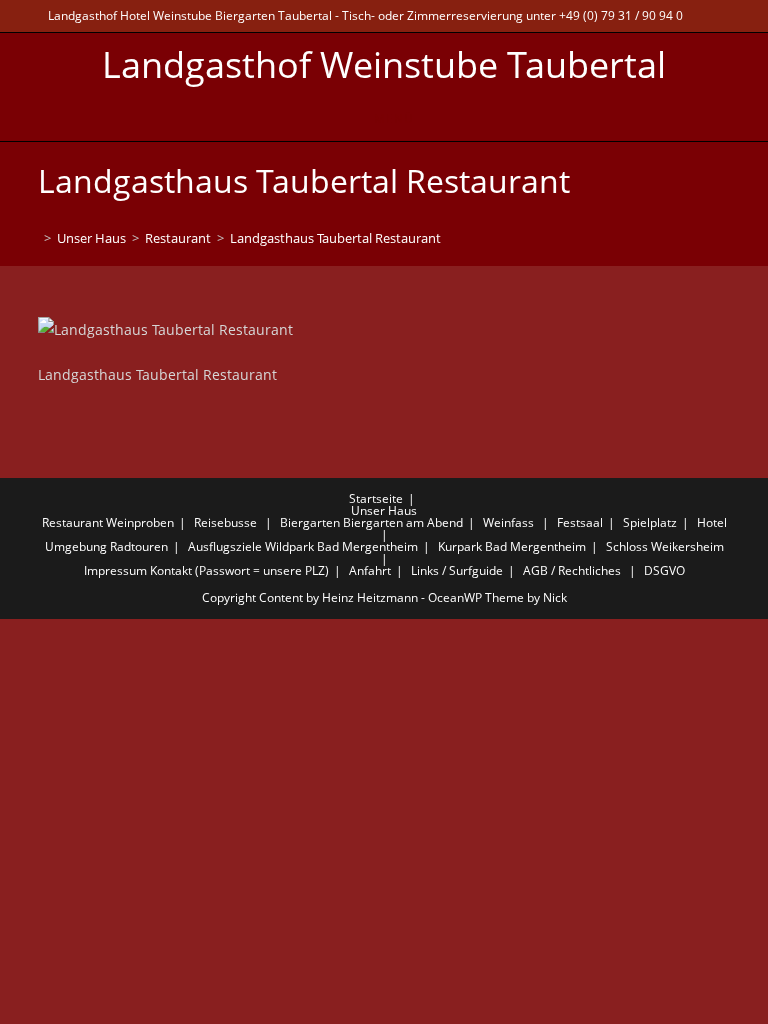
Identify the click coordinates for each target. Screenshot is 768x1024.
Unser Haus (384, 510)
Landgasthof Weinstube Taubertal (384, 64)
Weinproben (140, 522)
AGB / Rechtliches (572, 570)
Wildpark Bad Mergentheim (341, 546)
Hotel (712, 522)
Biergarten (310, 522)
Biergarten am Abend (403, 522)
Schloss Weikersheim (665, 546)
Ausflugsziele (225, 546)
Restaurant (72, 522)
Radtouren (139, 546)
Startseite (376, 498)
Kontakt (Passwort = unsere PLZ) (239, 570)
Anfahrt (370, 570)
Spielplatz (650, 522)
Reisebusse (225, 522)
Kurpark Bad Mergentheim (512, 546)
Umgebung (76, 546)
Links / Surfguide (457, 570)
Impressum (115, 570)
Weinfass (508, 522)
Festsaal (580, 522)
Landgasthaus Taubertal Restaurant (335, 238)
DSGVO (664, 570)
